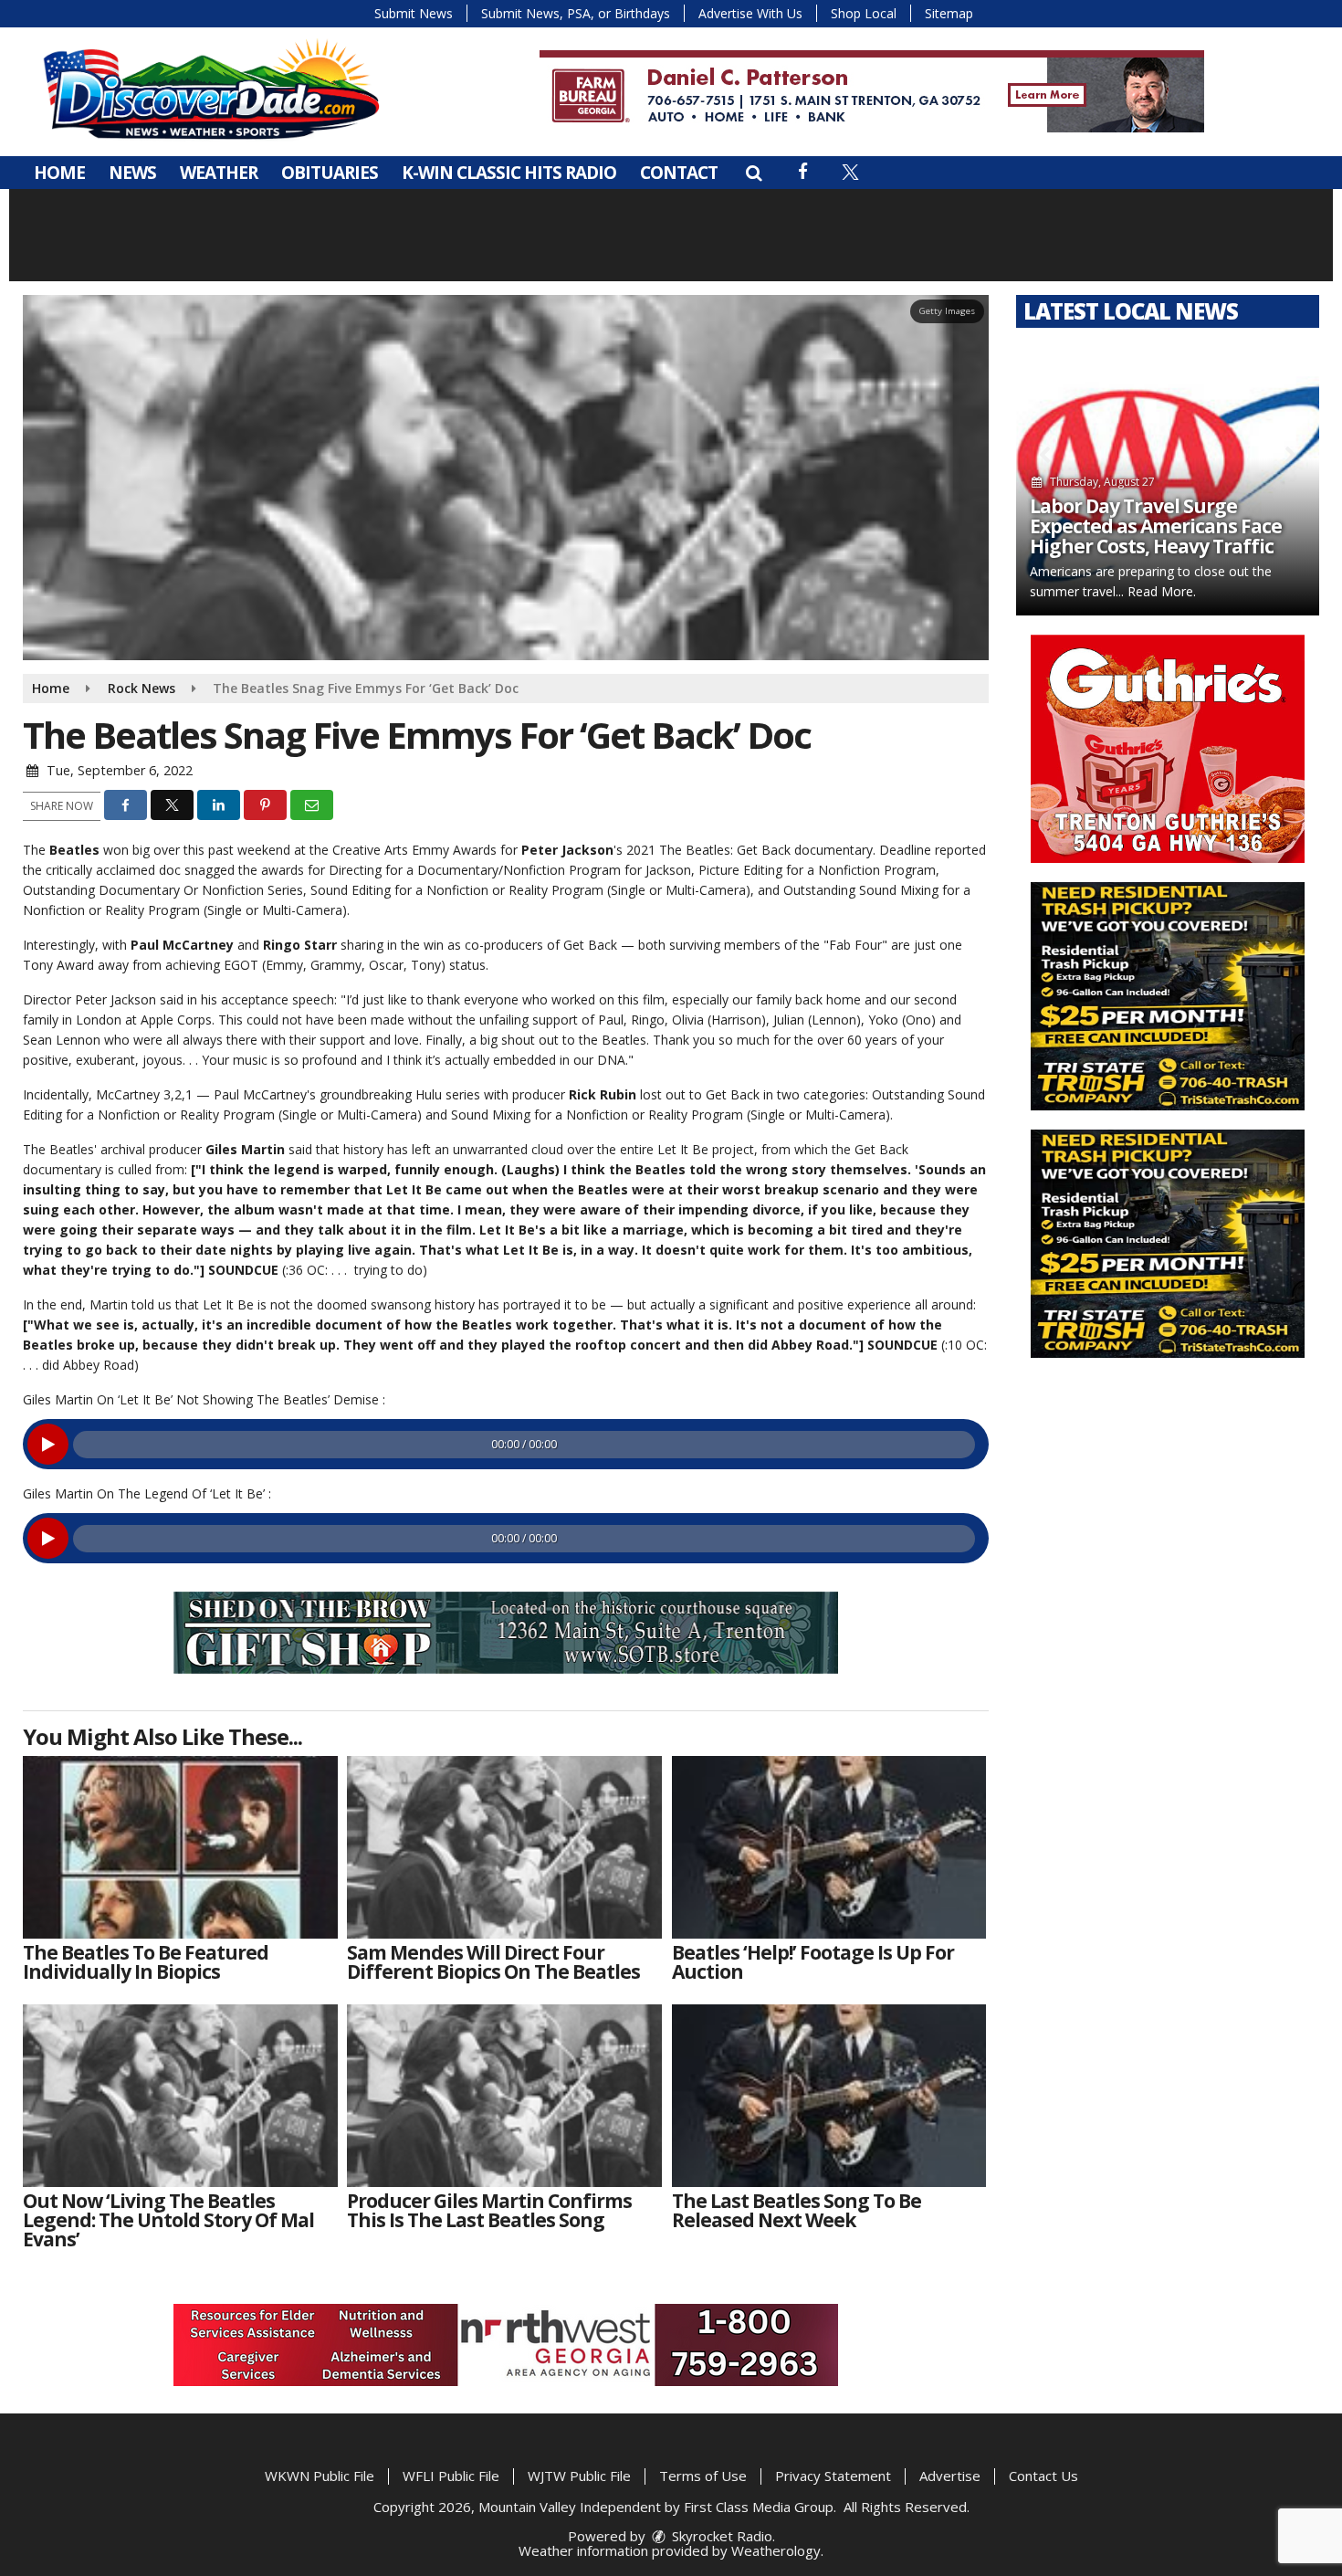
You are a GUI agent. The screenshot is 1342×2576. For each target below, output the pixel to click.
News (132, 173)
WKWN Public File (320, 2476)
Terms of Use (703, 2476)
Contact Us (1043, 2476)
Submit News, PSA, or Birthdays (576, 13)
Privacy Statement (833, 2476)
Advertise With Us (750, 13)
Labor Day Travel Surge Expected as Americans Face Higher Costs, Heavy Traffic (1156, 526)
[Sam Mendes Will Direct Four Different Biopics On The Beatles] (504, 1847)
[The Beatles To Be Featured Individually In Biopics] (180, 1847)
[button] (754, 173)
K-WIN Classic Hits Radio (509, 173)
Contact (679, 173)
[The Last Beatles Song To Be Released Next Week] (829, 2096)
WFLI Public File (451, 2476)
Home (59, 173)
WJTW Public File (579, 2476)
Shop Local (864, 13)
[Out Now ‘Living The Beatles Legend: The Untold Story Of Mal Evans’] (180, 2096)
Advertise (950, 2476)
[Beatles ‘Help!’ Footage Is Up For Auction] (829, 1847)
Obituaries (330, 173)
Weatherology (776, 2550)
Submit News (414, 13)
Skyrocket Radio (720, 2536)
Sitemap (949, 13)
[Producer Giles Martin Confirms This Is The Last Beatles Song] (504, 2096)
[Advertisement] (872, 91)
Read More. (1162, 591)
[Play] (48, 1444)
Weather (219, 173)
